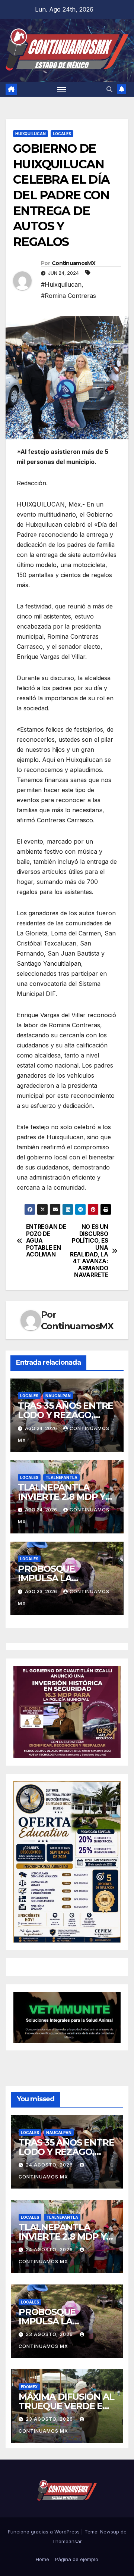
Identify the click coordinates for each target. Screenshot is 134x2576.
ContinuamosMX (74, 263)
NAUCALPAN (58, 1396)
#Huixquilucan (61, 284)
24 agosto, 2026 (50, 2165)
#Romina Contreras (68, 296)
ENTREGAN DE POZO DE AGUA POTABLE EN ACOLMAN (46, 1241)
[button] (109, 89)
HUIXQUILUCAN (31, 134)
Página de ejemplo (77, 2559)
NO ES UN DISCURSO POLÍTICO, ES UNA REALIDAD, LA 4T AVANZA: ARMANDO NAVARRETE (89, 1251)
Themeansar (67, 2541)
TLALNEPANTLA (61, 1477)
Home (42, 2559)
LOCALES (62, 134)
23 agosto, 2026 (50, 2334)
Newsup (110, 2532)
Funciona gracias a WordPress (44, 2532)
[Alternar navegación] (62, 89)
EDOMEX (29, 2387)
